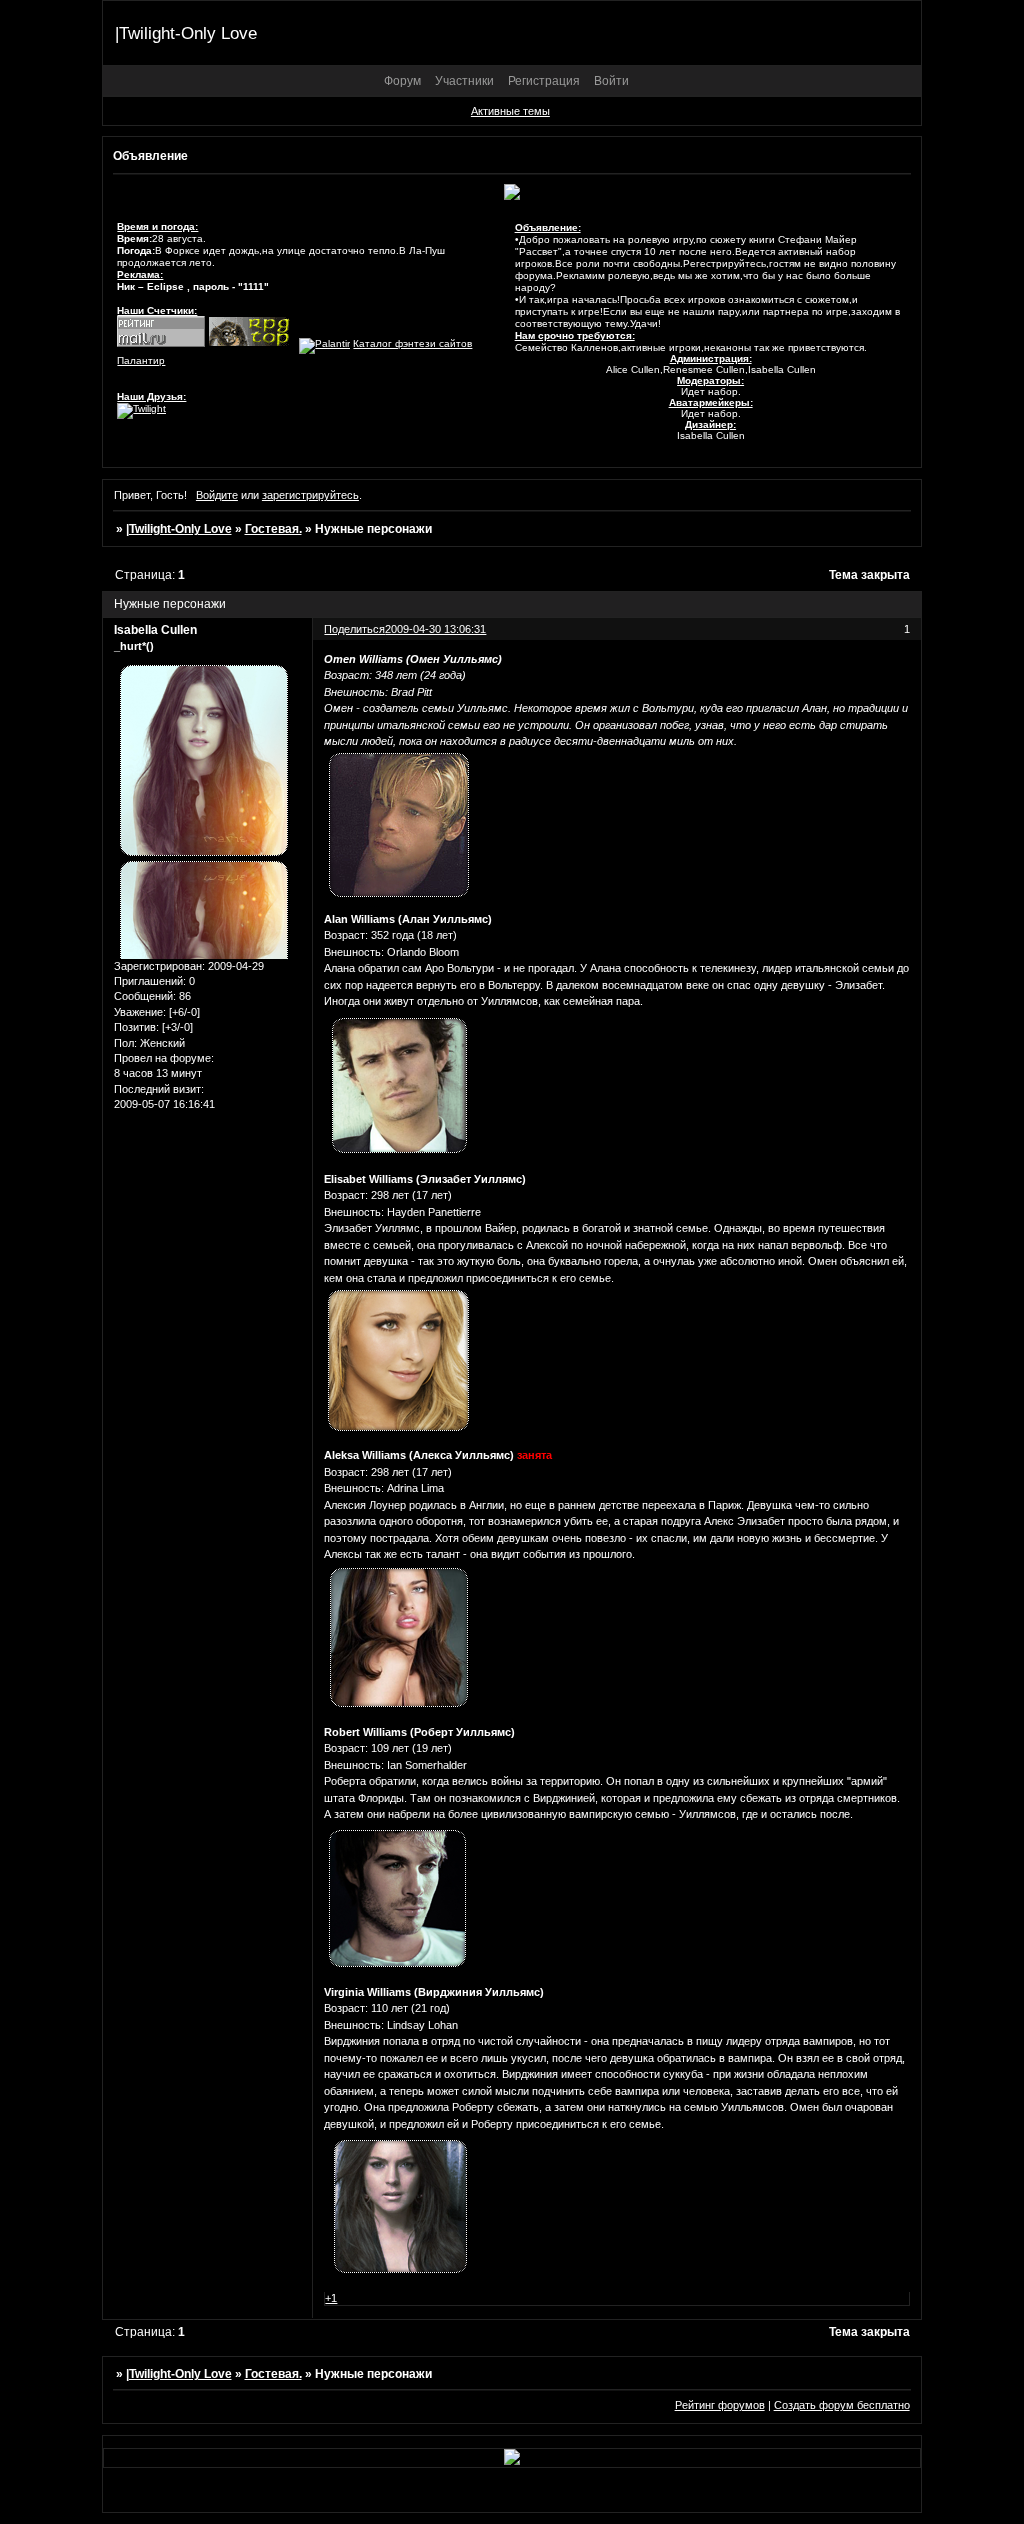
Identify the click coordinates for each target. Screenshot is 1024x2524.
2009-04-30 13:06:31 (435, 629)
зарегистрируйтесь (310, 495)
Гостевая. (273, 529)
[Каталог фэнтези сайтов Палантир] (324, 343)
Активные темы (510, 111)
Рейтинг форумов (720, 2405)
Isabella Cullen (155, 630)
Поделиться (354, 629)
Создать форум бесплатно (842, 2405)
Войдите (217, 495)
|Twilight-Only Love (179, 529)
